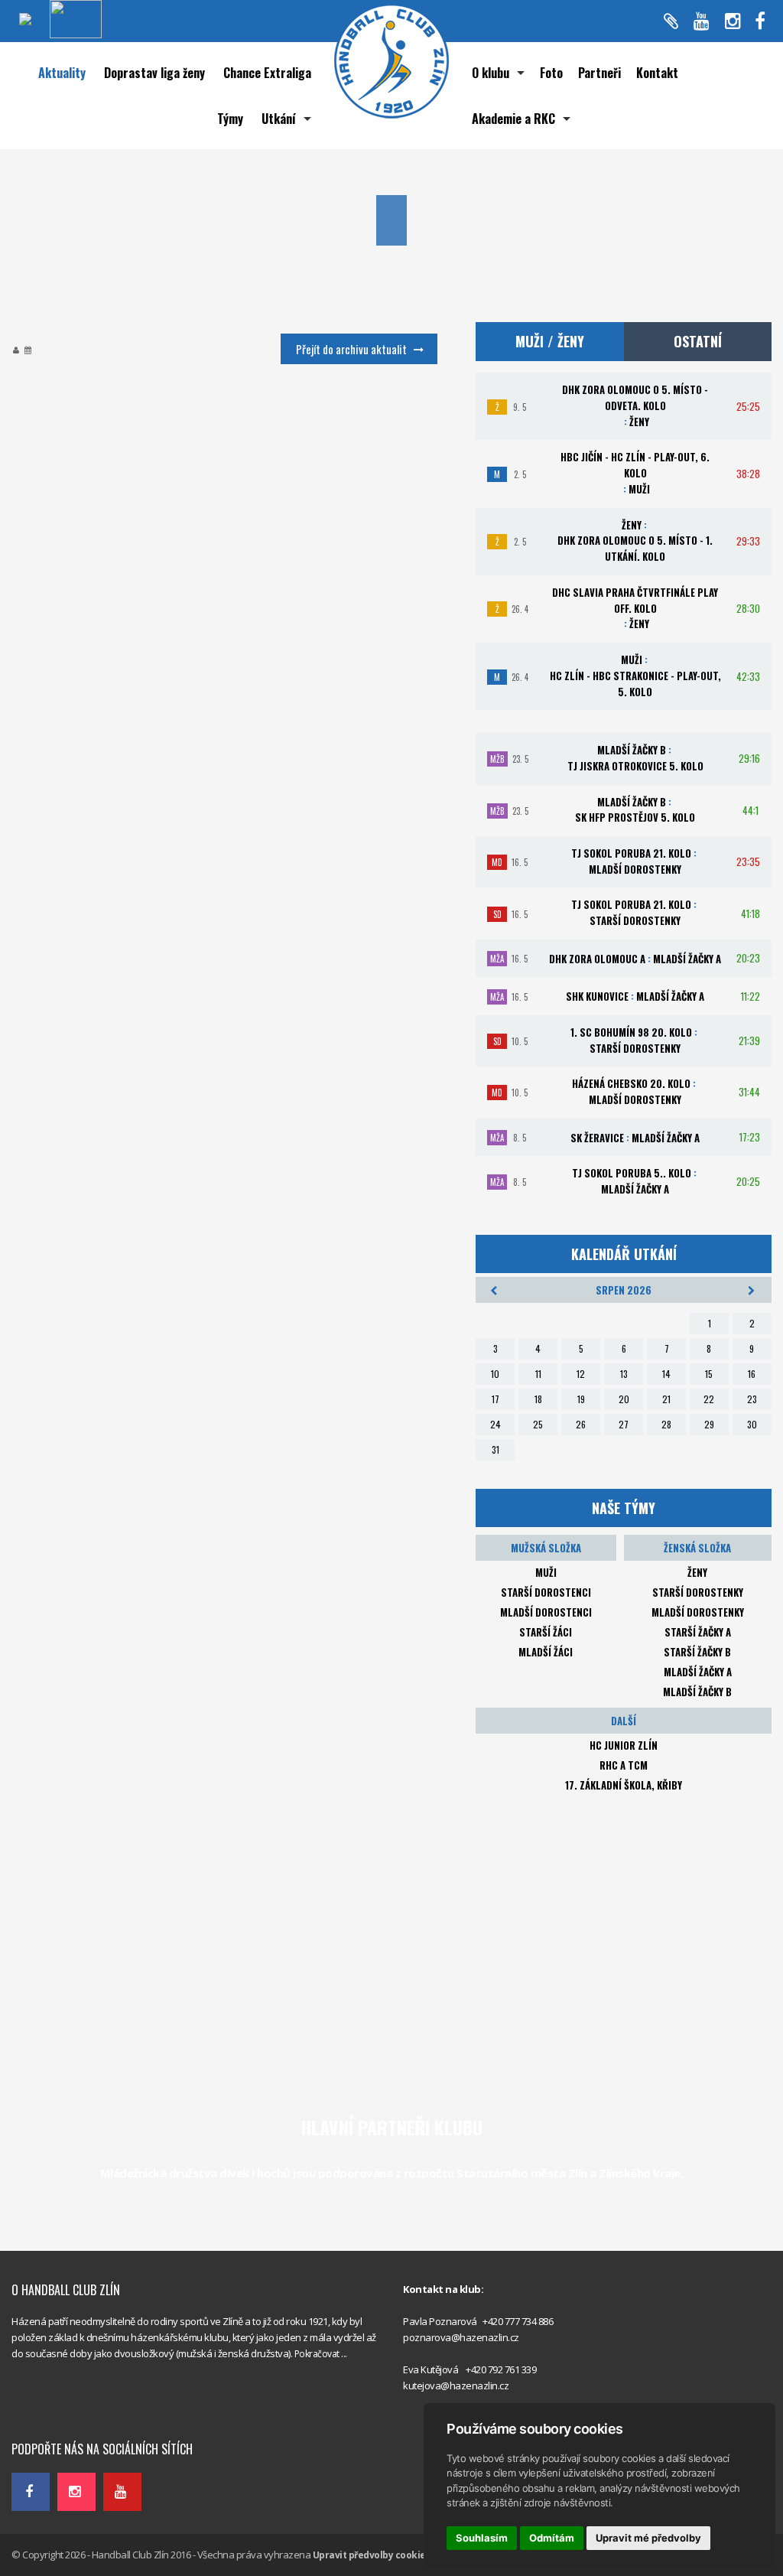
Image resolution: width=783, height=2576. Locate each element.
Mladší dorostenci (546, 1612)
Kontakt (657, 73)
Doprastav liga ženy (154, 73)
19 (581, 1399)
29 (709, 1424)
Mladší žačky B (697, 1692)
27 (624, 1424)
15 (709, 1374)
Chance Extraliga (267, 73)
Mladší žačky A (698, 1672)
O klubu (491, 73)
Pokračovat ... (321, 2354)
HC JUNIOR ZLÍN (624, 1745)
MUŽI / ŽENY (550, 341)
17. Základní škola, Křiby (624, 1785)
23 (752, 1399)
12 (581, 1374)
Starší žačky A (698, 1632)
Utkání (279, 119)
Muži (546, 1572)
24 (495, 1424)
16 (752, 1374)
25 (538, 1424)
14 (666, 1374)
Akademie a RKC (513, 119)
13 (624, 1374)
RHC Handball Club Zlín (62, 2415)
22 (709, 1399)
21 (666, 1399)
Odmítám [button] (552, 2538)
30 (752, 1424)
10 (495, 1374)
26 (581, 1424)
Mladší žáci (546, 1652)
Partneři (599, 73)
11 (538, 1374)
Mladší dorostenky (698, 1612)
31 (495, 1449)
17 (495, 1399)
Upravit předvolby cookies (372, 2555)
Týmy (230, 119)
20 (624, 1399)
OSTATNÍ (698, 341)
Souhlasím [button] (482, 2538)
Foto (551, 73)
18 (538, 1399)
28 (666, 1424)
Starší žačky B (697, 1652)
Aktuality (62, 73)
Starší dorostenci (546, 1592)
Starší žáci (546, 1632)
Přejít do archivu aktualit (351, 349)
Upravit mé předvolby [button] (648, 2538)
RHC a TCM (624, 1765)
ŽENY (697, 1572)
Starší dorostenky (698, 1592)
